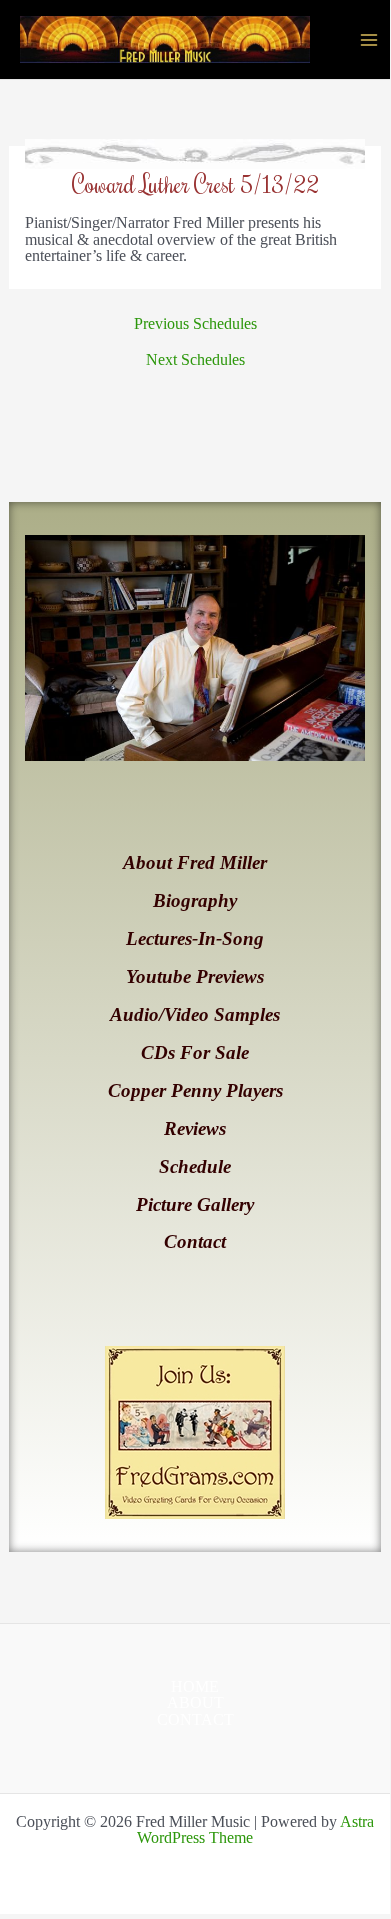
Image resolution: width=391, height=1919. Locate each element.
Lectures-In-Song (195, 938)
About (195, 1703)
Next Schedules (195, 360)
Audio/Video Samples (195, 1014)
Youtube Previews (195, 976)
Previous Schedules (195, 324)
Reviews (195, 1128)
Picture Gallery (195, 1204)
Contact (195, 1241)
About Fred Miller (195, 862)
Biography (195, 900)
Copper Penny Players (195, 1090)
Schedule (195, 1166)
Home (195, 1687)
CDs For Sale (195, 1052)
